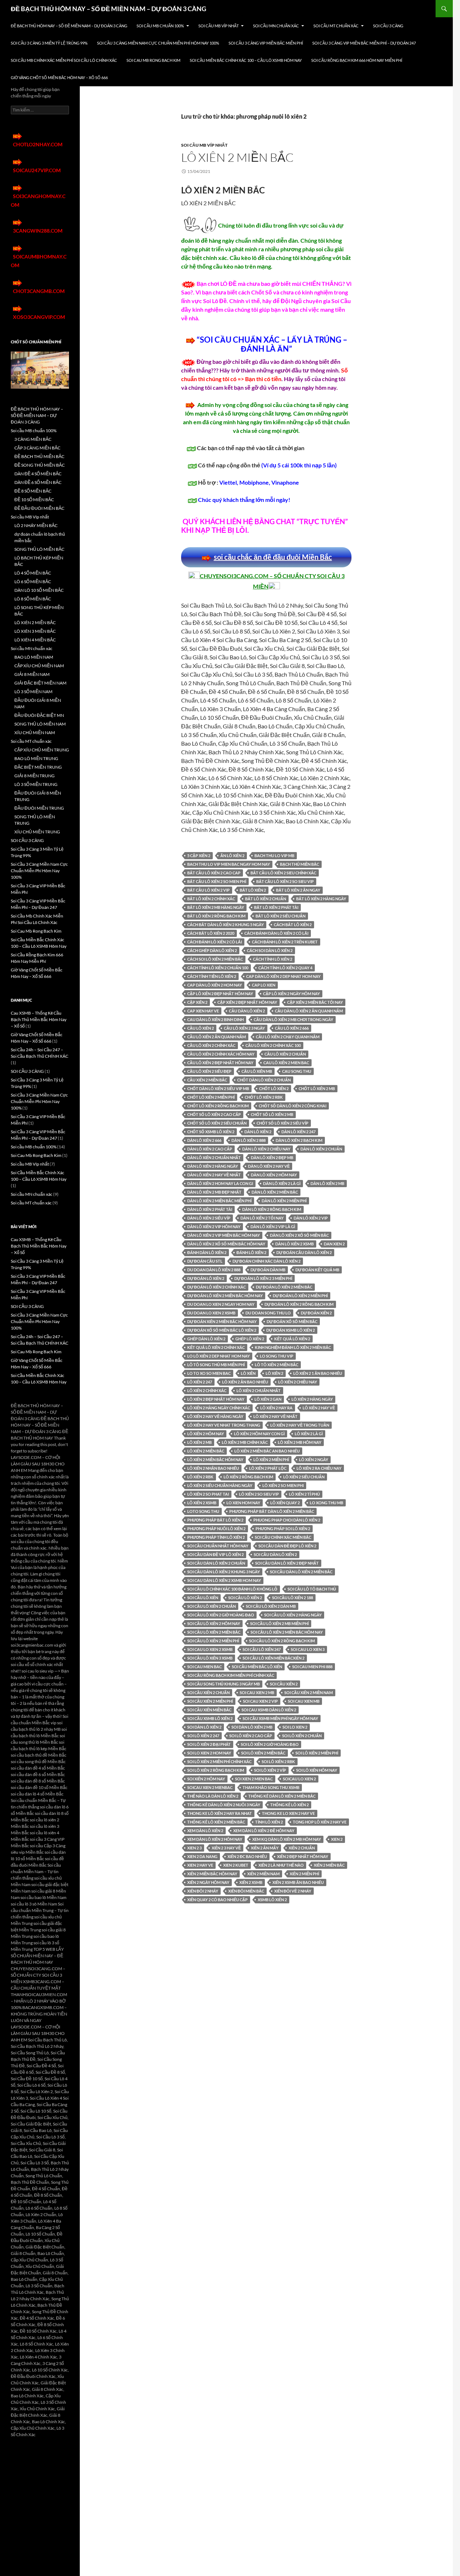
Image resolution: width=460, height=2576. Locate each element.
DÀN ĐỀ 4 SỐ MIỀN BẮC (38, 474)
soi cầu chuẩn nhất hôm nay (218, 1546)
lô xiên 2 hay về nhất (275, 1416)
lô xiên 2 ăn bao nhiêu (245, 1382)
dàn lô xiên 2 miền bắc (275, 1192)
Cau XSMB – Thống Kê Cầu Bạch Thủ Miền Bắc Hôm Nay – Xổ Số (39, 1019)
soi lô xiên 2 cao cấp (251, 1736)
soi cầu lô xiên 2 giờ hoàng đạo (221, 1615)
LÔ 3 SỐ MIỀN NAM (33, 692)
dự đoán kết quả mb (317, 1270)
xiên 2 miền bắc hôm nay (212, 1874)
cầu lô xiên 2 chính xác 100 (273, 1045)
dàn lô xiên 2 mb (327, 1183)
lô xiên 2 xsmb (202, 1503)
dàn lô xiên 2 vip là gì (273, 1227)
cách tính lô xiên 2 (273, 959)
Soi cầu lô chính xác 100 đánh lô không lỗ (232, 1589)
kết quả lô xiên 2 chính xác (216, 1347)
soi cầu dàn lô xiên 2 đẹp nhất (287, 1563)
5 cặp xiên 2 (199, 855)
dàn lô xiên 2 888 (249, 1140)
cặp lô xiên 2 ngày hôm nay (291, 994)
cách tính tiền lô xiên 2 (212, 976)
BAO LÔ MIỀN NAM (34, 657)
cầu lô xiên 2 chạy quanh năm (288, 1037)
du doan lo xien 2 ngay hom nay (221, 1304)
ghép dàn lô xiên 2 (206, 1339)
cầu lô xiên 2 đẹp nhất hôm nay (220, 1063)
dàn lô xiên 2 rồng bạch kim (272, 1209)
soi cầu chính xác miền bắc (283, 1537)
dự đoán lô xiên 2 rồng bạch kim (299, 1304)
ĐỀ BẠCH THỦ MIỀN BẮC (39, 456)
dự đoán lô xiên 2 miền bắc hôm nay (225, 1296)
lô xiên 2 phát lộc (268, 1468)
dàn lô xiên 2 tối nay (262, 1218)
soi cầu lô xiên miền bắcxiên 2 (273, 1658)
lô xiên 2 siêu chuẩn (304, 1477)
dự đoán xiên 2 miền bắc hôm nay (222, 1321)
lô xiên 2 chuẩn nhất (259, 1390)
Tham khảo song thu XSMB (271, 1787)
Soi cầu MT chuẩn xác (336, 26)
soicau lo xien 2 (299, 1779)
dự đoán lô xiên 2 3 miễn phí (263, 1278)
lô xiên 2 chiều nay (298, 1382)
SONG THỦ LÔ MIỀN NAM (40, 724)
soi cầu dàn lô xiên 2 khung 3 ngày (224, 1572)
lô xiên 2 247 (200, 1382)
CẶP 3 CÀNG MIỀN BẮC (37, 448)
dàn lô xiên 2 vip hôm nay (214, 1227)
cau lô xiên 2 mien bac (286, 1063)
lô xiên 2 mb (199, 1442)
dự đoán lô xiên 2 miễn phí (300, 1296)
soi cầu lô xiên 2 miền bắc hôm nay (287, 1632)
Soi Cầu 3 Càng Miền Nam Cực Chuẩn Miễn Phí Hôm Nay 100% (158, 43)
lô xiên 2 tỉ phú (304, 1494)
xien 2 (337, 1839)
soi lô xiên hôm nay (317, 1770)
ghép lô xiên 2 (250, 1339)
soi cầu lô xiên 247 (262, 1649)
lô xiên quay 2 (285, 1503)
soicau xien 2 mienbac (210, 1787)
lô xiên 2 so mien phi (283, 1485)
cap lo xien (264, 985)
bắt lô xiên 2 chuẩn (266, 899)
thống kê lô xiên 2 (289, 1805)
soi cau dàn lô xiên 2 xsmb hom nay (224, 1580)
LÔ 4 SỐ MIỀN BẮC (33, 573)
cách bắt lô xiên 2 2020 (211, 933)
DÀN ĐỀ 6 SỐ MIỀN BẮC (38, 482)
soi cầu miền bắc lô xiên (257, 1667)
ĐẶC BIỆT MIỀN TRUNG (38, 767)
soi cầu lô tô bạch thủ (312, 1589)
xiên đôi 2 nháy (203, 1891)
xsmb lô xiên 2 (272, 1900)
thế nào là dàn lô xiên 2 (213, 1796)
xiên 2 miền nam (263, 1874)
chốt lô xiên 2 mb (317, 1088)
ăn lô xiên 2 (232, 855)
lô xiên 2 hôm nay (206, 1434)
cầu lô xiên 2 (201, 1028)
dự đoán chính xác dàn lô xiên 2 (266, 1261)
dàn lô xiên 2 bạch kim (299, 1140)
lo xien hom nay (243, 1503)
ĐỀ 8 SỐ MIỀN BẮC (33, 491)
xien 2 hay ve (200, 1865)
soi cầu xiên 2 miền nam (309, 1692)
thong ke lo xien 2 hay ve (288, 1813)
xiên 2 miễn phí (304, 1874)
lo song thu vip (277, 1356)
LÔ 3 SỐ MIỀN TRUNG (36, 784)
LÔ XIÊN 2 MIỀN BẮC (237, 157)
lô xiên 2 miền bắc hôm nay (215, 1459)
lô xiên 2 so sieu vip (259, 1494)
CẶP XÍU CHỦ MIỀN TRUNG (42, 750)
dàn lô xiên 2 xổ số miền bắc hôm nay (226, 1244)
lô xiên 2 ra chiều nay (319, 1468)
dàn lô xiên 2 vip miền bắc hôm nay (224, 1235)
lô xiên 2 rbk (200, 1477)
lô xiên (248, 1373)
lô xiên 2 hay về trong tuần (300, 1425)
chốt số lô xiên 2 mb (272, 1114)
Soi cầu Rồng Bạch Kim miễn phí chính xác (231, 1675)
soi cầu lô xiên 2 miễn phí (213, 1641)
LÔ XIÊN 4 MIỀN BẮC (35, 640)
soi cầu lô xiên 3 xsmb (210, 1658)
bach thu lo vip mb (274, 855)
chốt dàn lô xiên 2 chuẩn (264, 1080)
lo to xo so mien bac (209, 1373)
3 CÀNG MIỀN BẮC (33, 439)
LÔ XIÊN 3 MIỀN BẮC (35, 631)
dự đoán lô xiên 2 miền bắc (284, 1287)
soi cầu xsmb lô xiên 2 (210, 1718)
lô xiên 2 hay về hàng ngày (215, 1416)
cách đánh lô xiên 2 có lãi (215, 942)
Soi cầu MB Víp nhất (218, 26)
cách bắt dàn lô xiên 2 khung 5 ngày (226, 925)
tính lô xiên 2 (269, 1822)
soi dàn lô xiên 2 (204, 1727)
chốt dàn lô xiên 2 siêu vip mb (218, 1088)
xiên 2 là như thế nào (281, 1865)
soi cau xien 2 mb (257, 1692)
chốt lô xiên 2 (274, 1088)
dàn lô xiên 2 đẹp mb (272, 1157)
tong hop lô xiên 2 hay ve (320, 1822)
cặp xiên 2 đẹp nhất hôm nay (247, 1002)
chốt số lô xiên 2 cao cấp (214, 1114)
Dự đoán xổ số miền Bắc (292, 1321)
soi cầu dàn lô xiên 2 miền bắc (301, 1572)
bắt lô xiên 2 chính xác (211, 899)
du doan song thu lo (268, 1313)
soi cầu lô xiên (203, 1598)
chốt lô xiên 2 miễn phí (211, 1097)
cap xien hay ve (203, 1011)
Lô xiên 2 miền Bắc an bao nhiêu (267, 1451)
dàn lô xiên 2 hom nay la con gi (220, 1183)
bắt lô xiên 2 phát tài (276, 907)
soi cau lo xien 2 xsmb (210, 1649)
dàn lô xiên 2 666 (204, 1140)
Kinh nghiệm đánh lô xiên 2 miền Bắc (293, 1347)
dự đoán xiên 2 (316, 1313)
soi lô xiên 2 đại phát (209, 1744)
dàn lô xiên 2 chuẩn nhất (214, 1157)
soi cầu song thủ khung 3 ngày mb (224, 1684)
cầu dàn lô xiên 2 (247, 1011)
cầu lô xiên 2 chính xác (211, 1045)
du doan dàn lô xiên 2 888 (214, 1270)
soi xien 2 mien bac (254, 1779)
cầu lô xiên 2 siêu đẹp (209, 1071)
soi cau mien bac (204, 1667)
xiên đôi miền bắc (246, 1891)
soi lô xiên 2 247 (203, 1736)
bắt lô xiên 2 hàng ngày (321, 899)
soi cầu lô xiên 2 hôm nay (214, 1623)
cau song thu (297, 1071)
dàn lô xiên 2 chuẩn (321, 1149)
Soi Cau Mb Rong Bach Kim (153, 60)
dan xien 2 (334, 1244)
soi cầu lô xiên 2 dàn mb (271, 1606)
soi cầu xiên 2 (284, 1684)
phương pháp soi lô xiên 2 (283, 1529)
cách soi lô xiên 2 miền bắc (215, 959)
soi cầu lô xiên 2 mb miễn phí (279, 1623)
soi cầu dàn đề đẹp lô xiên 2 (287, 1546)
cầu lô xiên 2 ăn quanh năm (217, 1037)
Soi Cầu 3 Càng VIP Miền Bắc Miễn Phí (266, 43)
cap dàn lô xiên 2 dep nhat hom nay (283, 976)
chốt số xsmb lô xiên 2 (211, 1132)
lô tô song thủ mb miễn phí (216, 1365)
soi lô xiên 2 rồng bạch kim (216, 1770)
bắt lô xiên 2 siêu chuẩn (280, 916)
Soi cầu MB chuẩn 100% (160, 26)
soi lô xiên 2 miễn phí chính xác (219, 1761)
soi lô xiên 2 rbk (278, 1761)
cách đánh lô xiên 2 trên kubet (285, 942)
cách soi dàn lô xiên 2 (270, 950)
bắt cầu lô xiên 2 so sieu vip (285, 881)
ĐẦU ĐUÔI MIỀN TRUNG (39, 808)
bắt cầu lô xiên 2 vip (208, 890)
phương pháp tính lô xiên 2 (216, 1537)
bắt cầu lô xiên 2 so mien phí (217, 881)
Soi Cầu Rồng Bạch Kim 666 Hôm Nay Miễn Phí (357, 60)
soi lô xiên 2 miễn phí (317, 1753)
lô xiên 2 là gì (309, 1434)
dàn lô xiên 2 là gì (282, 1183)
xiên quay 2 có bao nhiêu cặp (217, 1900)
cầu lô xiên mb (257, 1071)
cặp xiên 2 (197, 1002)
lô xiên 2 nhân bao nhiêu (213, 1468)
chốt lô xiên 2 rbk (264, 1097)
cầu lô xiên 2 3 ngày (244, 1028)
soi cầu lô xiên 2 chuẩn (211, 1606)
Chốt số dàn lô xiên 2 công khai (293, 1106)
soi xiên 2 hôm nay (206, 1779)
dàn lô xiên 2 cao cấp (210, 1149)
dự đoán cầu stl (205, 1261)
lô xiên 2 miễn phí (271, 1459)
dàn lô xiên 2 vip (311, 1218)
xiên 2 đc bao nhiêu (247, 1856)
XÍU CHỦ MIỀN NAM (35, 733)
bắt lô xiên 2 (253, 890)
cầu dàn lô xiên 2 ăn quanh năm (309, 1011)
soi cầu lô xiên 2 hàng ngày (293, 1615)
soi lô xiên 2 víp (270, 1770)
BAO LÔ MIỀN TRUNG (36, 758)
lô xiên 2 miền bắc (206, 1451)
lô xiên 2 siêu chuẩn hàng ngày (220, 1485)
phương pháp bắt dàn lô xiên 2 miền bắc (272, 1511)
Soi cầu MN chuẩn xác (276, 26)
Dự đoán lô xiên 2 (206, 1278)
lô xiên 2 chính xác (207, 1390)
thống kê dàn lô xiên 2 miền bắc (282, 1796)
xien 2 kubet (236, 1865)
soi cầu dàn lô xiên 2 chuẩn (216, 1563)
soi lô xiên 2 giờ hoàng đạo (270, 1744)
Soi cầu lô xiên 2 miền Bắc (214, 1632)
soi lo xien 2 (295, 1727)
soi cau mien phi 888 (312, 1667)
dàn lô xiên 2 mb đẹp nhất (214, 1192)
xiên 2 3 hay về (226, 1848)
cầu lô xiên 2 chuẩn (285, 1054)
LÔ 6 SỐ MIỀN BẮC (33, 582)
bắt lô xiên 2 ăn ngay (298, 890)
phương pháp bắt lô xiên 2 (215, 1520)
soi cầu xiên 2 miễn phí (210, 1701)
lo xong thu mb (326, 1503)
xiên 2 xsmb (251, 1882)
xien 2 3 (194, 1848)
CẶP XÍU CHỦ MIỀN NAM (39, 666)
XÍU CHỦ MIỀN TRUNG (37, 832)
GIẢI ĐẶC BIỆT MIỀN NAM (40, 683)
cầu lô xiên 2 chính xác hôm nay (221, 1054)
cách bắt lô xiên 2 (293, 925)
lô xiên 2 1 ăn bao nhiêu (318, 1373)
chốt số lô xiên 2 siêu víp (282, 1123)
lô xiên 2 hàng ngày (312, 1399)
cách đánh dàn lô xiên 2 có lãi (276, 933)
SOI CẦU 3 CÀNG (388, 26)
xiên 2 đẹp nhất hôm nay (303, 1856)
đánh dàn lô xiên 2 (207, 1252)
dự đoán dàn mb (268, 1270)
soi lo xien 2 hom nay (209, 1753)
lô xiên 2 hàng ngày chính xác (219, 1408)
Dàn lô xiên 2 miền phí (284, 1201)
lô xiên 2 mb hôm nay (300, 1442)
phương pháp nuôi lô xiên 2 (216, 1529)
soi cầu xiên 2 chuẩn (208, 1692)
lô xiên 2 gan (268, 1399)
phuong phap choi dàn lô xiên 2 (287, 1520)
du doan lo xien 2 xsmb (211, 1313)
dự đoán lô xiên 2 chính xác (217, 1287)
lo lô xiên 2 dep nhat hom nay (218, 1356)
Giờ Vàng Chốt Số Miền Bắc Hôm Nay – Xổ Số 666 (59, 77)
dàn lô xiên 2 (258, 1132)
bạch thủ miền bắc (300, 864)
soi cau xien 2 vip (260, 1701)
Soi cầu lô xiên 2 (245, 1598)
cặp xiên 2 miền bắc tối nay (315, 1002)
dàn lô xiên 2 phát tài (210, 1209)
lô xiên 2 (274, 1373)
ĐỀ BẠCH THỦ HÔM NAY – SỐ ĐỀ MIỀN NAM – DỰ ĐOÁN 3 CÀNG (109, 9)
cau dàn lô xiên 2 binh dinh (215, 1019)
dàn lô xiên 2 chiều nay (266, 1149)
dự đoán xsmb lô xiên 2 (291, 1330)
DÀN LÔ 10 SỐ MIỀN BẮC (39, 590)
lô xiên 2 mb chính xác (245, 1442)
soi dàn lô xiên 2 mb (252, 1727)
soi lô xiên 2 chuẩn (302, 1736)
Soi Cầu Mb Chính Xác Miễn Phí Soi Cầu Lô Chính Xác (64, 60)
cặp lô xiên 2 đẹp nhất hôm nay (220, 994)
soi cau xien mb (304, 1701)
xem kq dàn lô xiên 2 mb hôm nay (287, 1839)
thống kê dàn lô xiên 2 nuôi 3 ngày (224, 1805)
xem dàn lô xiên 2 (205, 1831)
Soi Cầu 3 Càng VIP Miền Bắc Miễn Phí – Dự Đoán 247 (364, 43)
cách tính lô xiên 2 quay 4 (285, 968)
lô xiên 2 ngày (314, 1459)
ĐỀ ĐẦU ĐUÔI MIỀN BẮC (39, 508)
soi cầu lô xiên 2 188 (293, 1598)
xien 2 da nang (202, 1856)
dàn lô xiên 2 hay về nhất (214, 1175)
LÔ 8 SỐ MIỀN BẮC (33, 599)
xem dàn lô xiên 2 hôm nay (215, 1839)
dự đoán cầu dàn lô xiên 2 (304, 1252)
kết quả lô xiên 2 (292, 1339)
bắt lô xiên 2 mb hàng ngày (216, 907)
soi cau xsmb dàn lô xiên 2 (269, 1710)
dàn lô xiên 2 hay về (269, 1166)
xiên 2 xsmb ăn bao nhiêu (298, 1882)
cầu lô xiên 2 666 (292, 1028)
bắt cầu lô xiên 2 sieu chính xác (283, 873)
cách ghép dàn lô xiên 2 (212, 950)
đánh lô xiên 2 (251, 1252)
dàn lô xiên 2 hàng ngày (213, 1166)
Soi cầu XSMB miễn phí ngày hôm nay (280, 1718)
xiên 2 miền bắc (329, 1865)
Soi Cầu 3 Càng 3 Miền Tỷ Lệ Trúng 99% (49, 43)
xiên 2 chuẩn (302, 1848)
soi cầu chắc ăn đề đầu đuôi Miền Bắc (273, 557)
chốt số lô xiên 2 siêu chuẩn (217, 1123)
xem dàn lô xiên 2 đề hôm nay (264, 1831)
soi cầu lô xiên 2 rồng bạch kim (282, 1641)
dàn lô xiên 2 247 (298, 1132)
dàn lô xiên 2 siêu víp (209, 1218)
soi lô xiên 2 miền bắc (263, 1753)
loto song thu (203, 1511)
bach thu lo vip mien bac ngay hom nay (229, 864)
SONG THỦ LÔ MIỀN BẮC (39, 549)
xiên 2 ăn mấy (265, 1848)
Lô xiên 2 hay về (319, 1408)
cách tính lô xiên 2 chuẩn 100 (218, 968)
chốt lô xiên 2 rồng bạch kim (218, 1106)
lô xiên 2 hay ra (276, 1408)
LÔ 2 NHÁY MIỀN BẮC (36, 525)
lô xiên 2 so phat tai (208, 1494)
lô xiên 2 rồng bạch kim (248, 1477)
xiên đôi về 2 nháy (293, 1891)
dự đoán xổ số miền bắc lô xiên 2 (222, 1330)
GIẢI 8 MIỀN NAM (32, 674)
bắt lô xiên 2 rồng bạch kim (216, 916)
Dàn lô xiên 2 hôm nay (274, 1175)
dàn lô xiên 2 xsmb (295, 1244)
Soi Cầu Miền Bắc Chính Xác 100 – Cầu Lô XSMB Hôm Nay (246, 60)
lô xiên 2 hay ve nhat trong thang (224, 1425)
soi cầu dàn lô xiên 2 (275, 1554)
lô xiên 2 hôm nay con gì (259, 1434)
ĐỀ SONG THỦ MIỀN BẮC (40, 465)
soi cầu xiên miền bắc (209, 1710)
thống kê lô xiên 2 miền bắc (216, 1822)
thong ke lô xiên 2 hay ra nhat (220, 1813)
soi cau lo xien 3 (308, 1649)
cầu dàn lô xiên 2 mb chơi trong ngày (293, 1019)
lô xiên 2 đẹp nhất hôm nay (216, 1399)
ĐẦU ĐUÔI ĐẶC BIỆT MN (39, 715)
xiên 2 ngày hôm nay (208, 1882)
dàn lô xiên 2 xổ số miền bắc (299, 1235)
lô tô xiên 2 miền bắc (277, 1365)
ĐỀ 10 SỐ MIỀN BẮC (34, 500)
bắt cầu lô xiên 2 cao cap (214, 873)
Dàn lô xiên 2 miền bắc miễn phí (219, 1201)
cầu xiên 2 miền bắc (207, 1080)
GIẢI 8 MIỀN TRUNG (34, 776)
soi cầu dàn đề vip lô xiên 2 (215, 1554)
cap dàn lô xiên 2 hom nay (215, 985)
